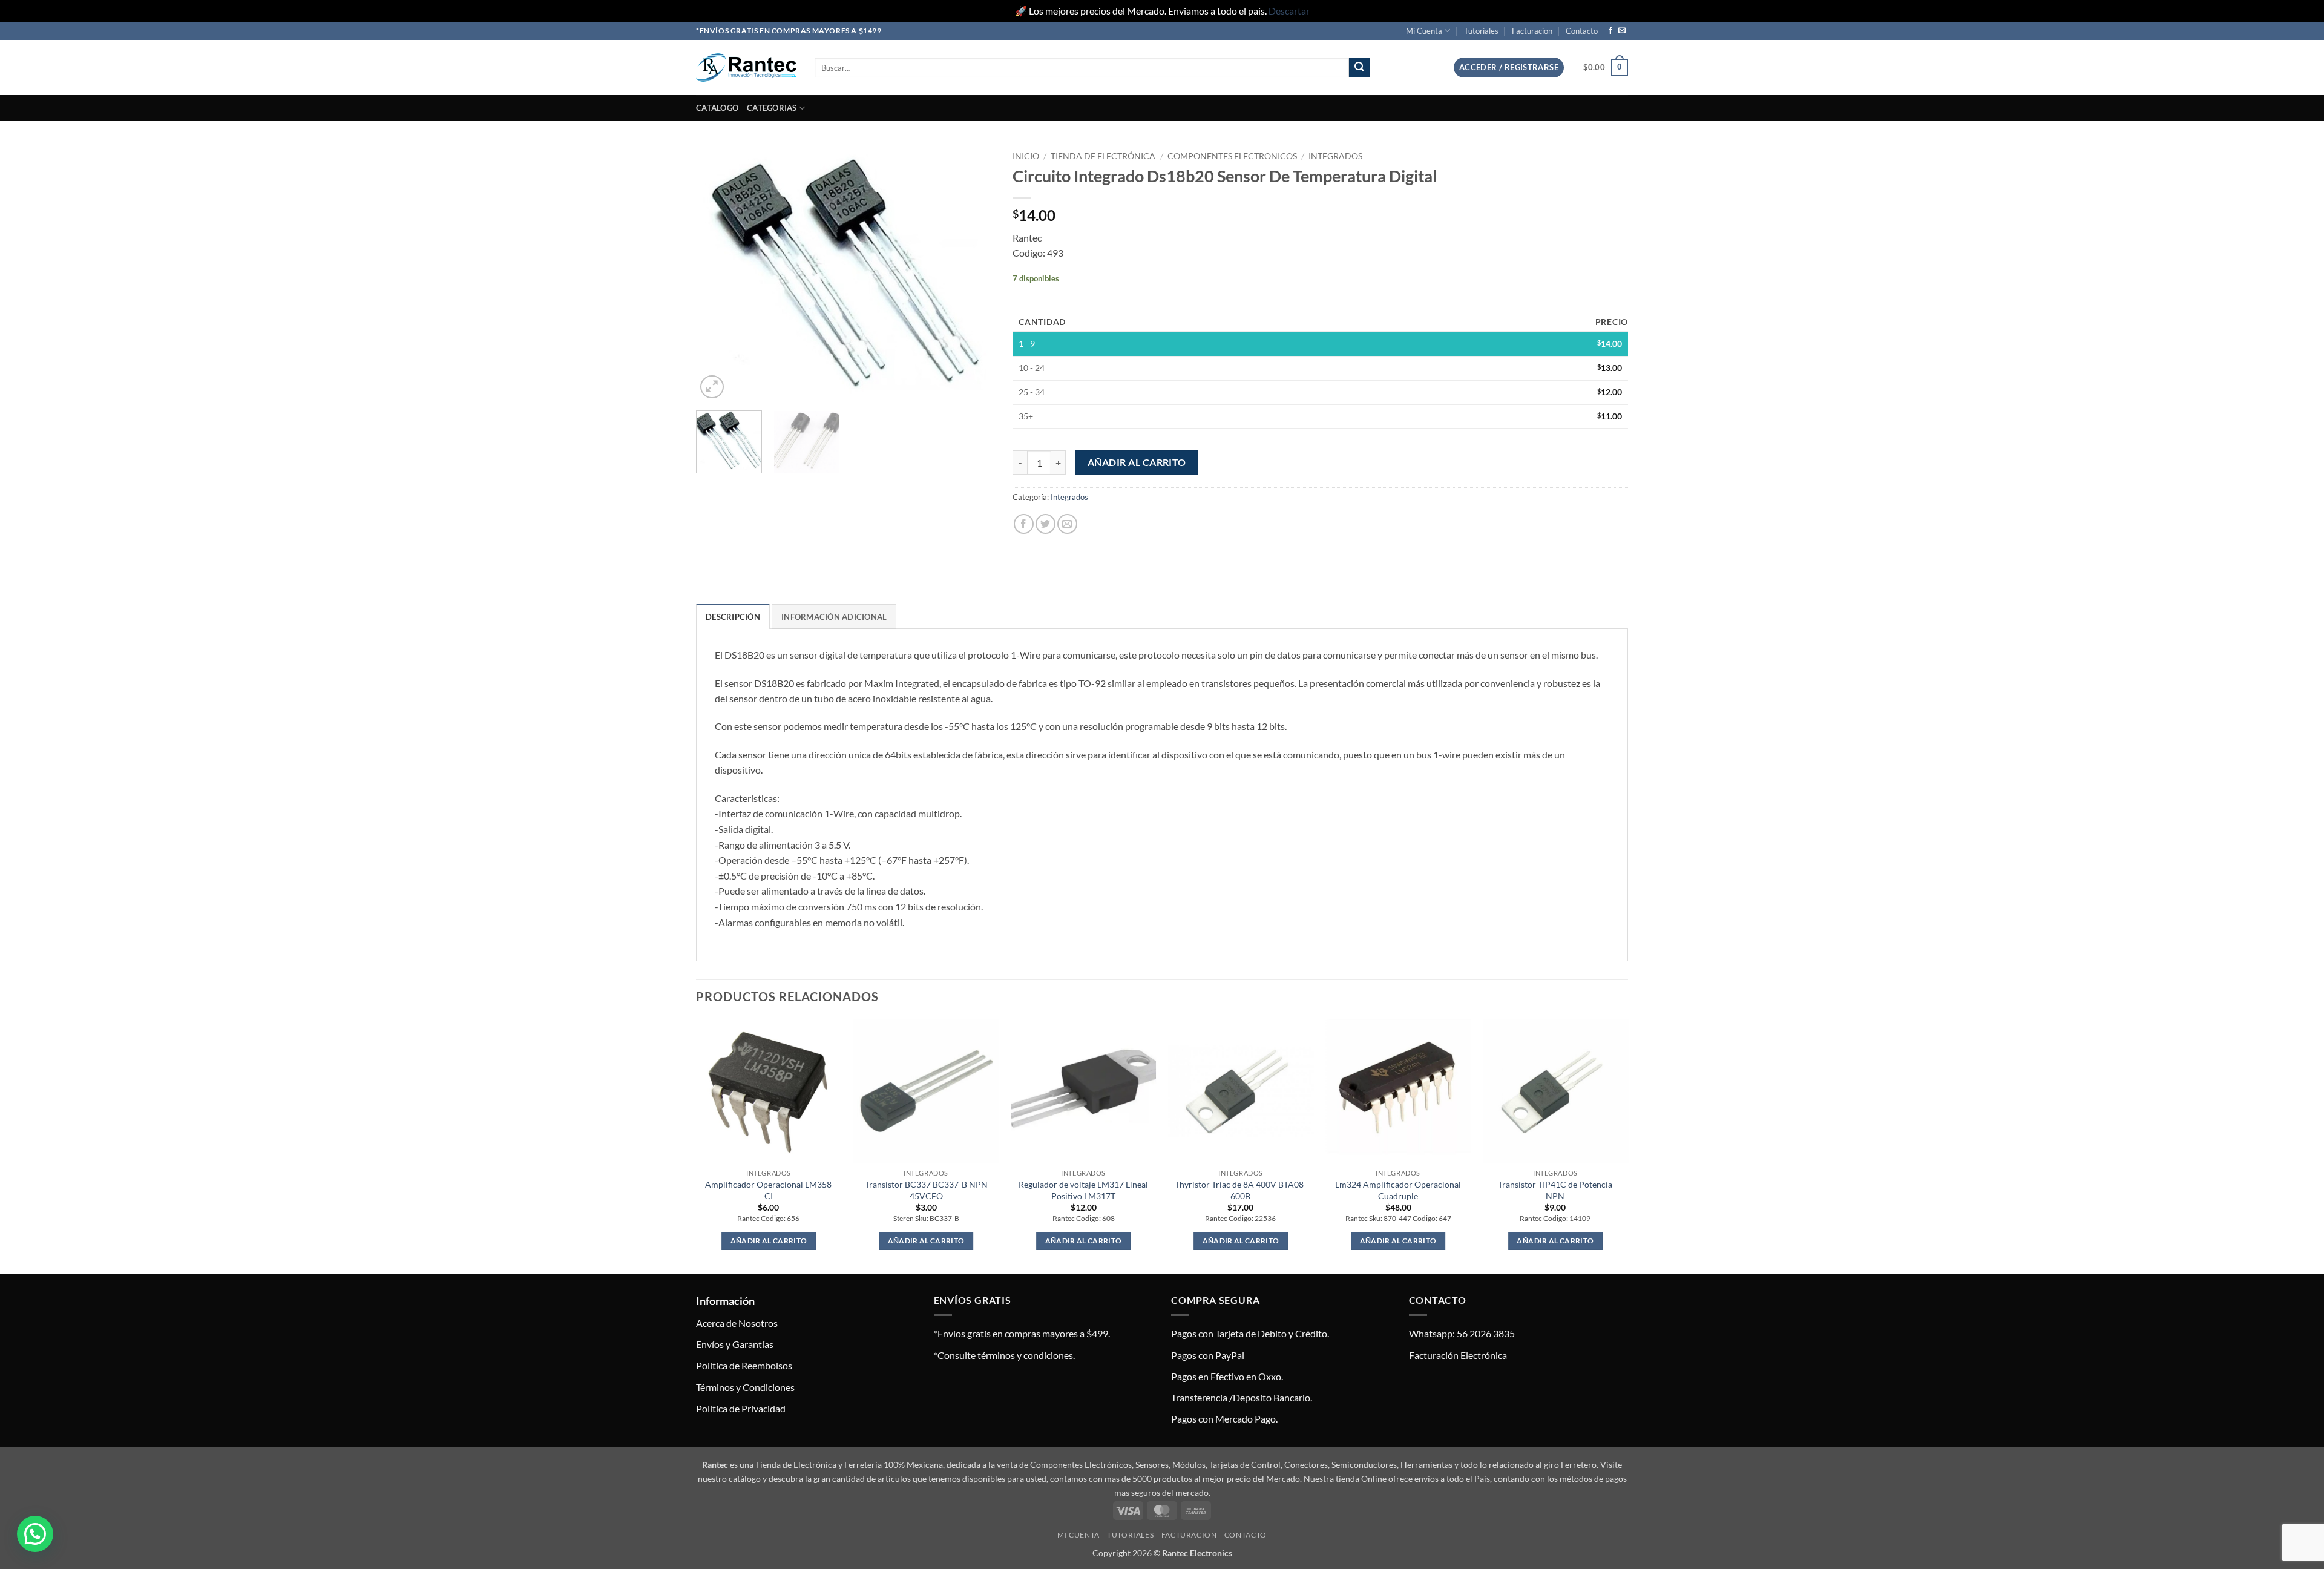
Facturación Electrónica (1458, 1355)
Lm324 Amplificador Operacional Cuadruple (1398, 1190)
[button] (1509, 67)
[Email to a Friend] (1067, 524)
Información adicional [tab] (834, 617)
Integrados (1335, 156)
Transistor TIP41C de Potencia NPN (1555, 1190)
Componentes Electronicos (1232, 156)
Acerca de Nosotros (737, 1323)
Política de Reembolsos (744, 1365)
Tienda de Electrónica (1103, 156)
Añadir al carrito (1137, 462)
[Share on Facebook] (1024, 524)
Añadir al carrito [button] (769, 1241)
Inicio (1026, 156)
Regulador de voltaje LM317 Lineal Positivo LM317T (1083, 1190)
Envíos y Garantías (735, 1344)
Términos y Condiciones (745, 1387)
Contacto (1582, 31)
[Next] (973, 273)
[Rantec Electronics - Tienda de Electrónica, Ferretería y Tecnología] (746, 67)
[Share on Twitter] (1045, 524)
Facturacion (1532, 31)
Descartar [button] (1289, 11)
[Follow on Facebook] (1610, 31)
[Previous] (717, 273)
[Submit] (1359, 68)
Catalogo (717, 108)
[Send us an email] (1622, 31)
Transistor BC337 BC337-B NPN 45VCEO (926, 1190)
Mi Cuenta (1424, 31)
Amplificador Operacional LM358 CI (768, 1190)
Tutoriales (1481, 31)
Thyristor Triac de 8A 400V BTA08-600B (1241, 1190)
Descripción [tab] (733, 617)
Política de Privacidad (741, 1408)
